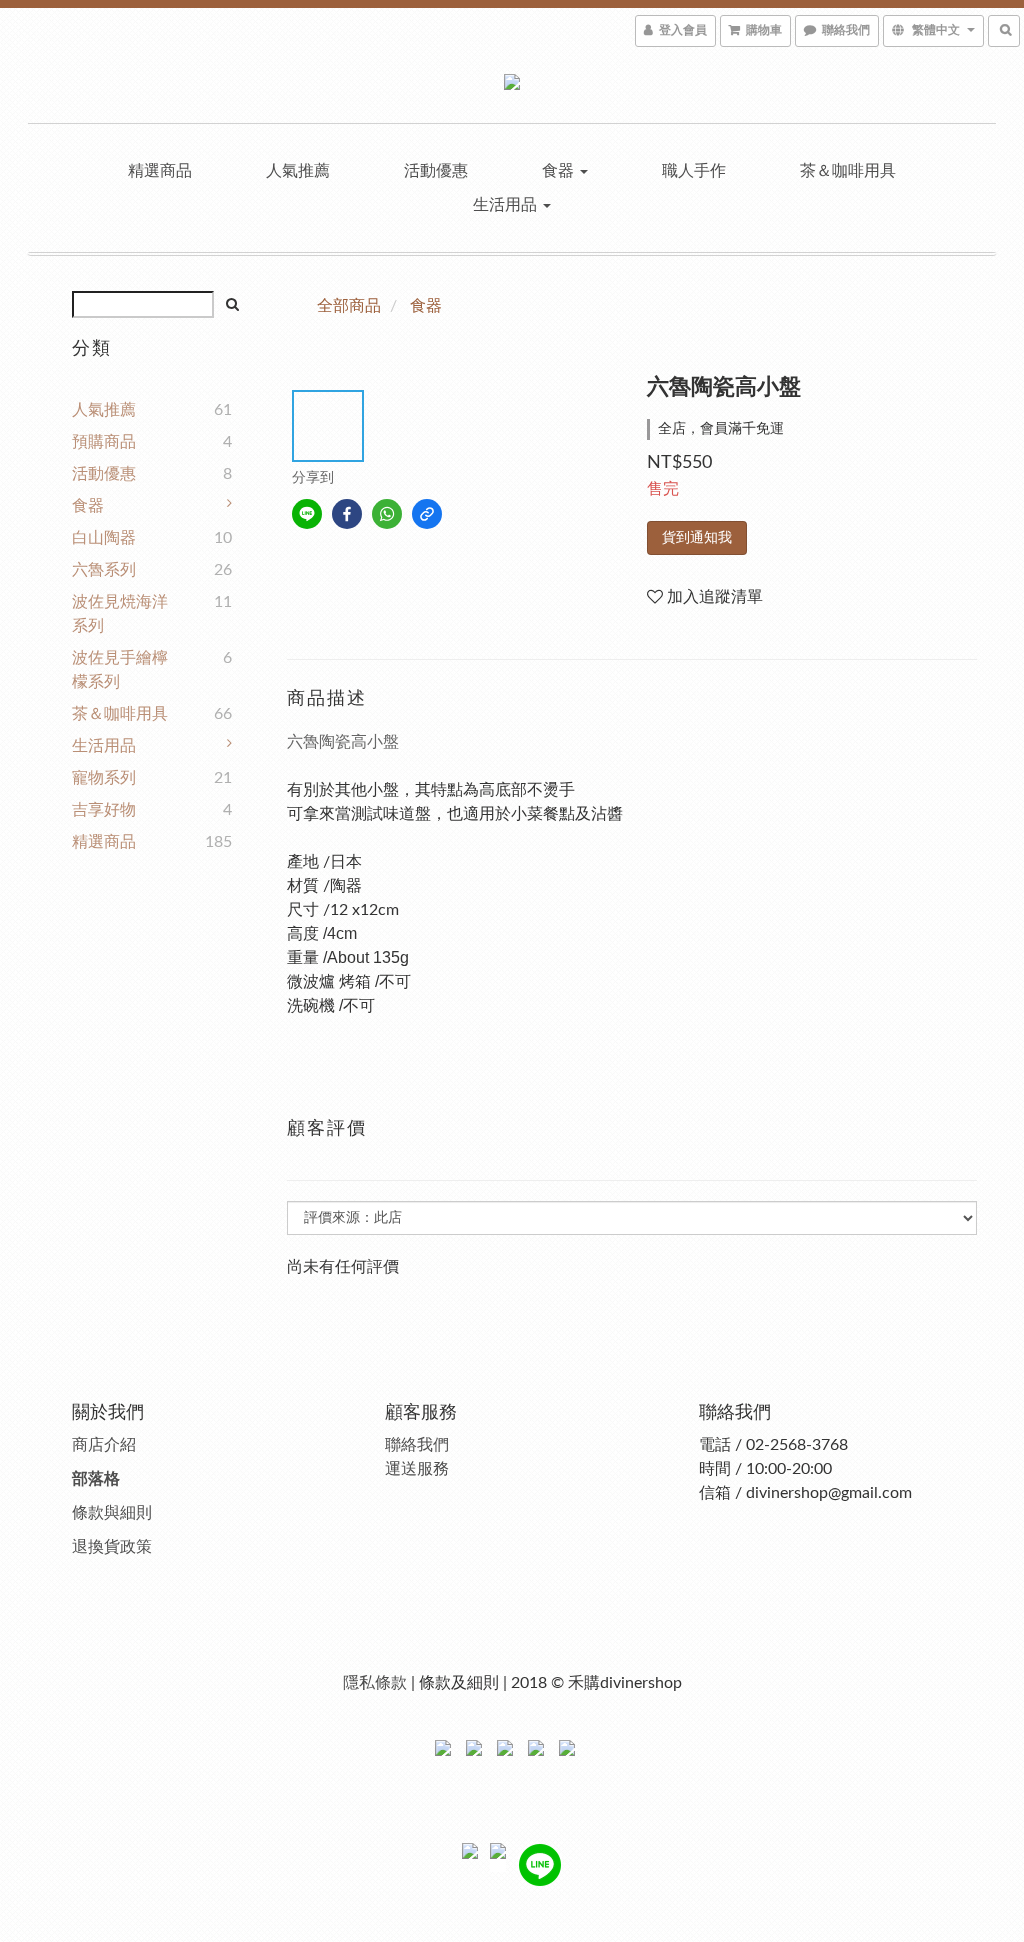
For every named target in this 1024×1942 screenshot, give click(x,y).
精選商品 (160, 171)
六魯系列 (104, 570)
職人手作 (694, 171)
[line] (307, 514)
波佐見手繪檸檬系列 (120, 670)
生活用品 (507, 205)
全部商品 (349, 306)
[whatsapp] (387, 514)
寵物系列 (104, 778)
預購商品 (104, 442)
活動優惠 (436, 171)
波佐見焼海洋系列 (120, 614)
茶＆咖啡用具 (848, 171)
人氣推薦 (298, 171)
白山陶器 (104, 538)
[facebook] (347, 514)
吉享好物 (104, 810)
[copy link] (427, 514)
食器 (560, 171)
